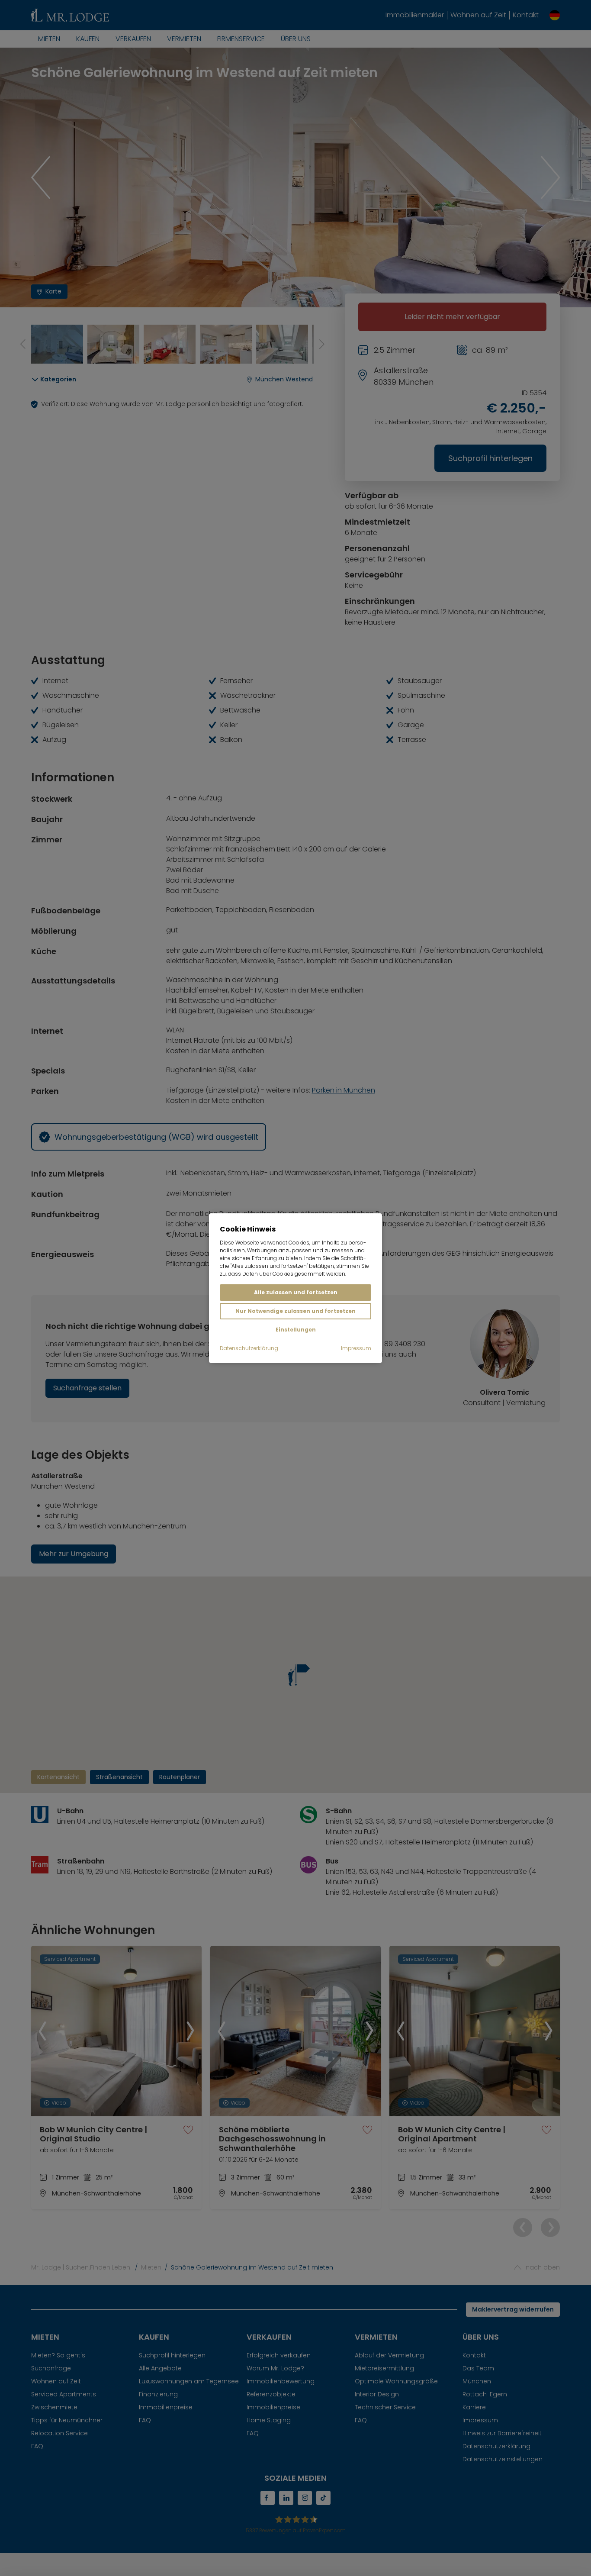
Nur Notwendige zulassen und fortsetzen (295, 1311)
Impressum (356, 1348)
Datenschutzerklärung (249, 1348)
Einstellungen (296, 1330)
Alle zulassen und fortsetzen (296, 1292)
